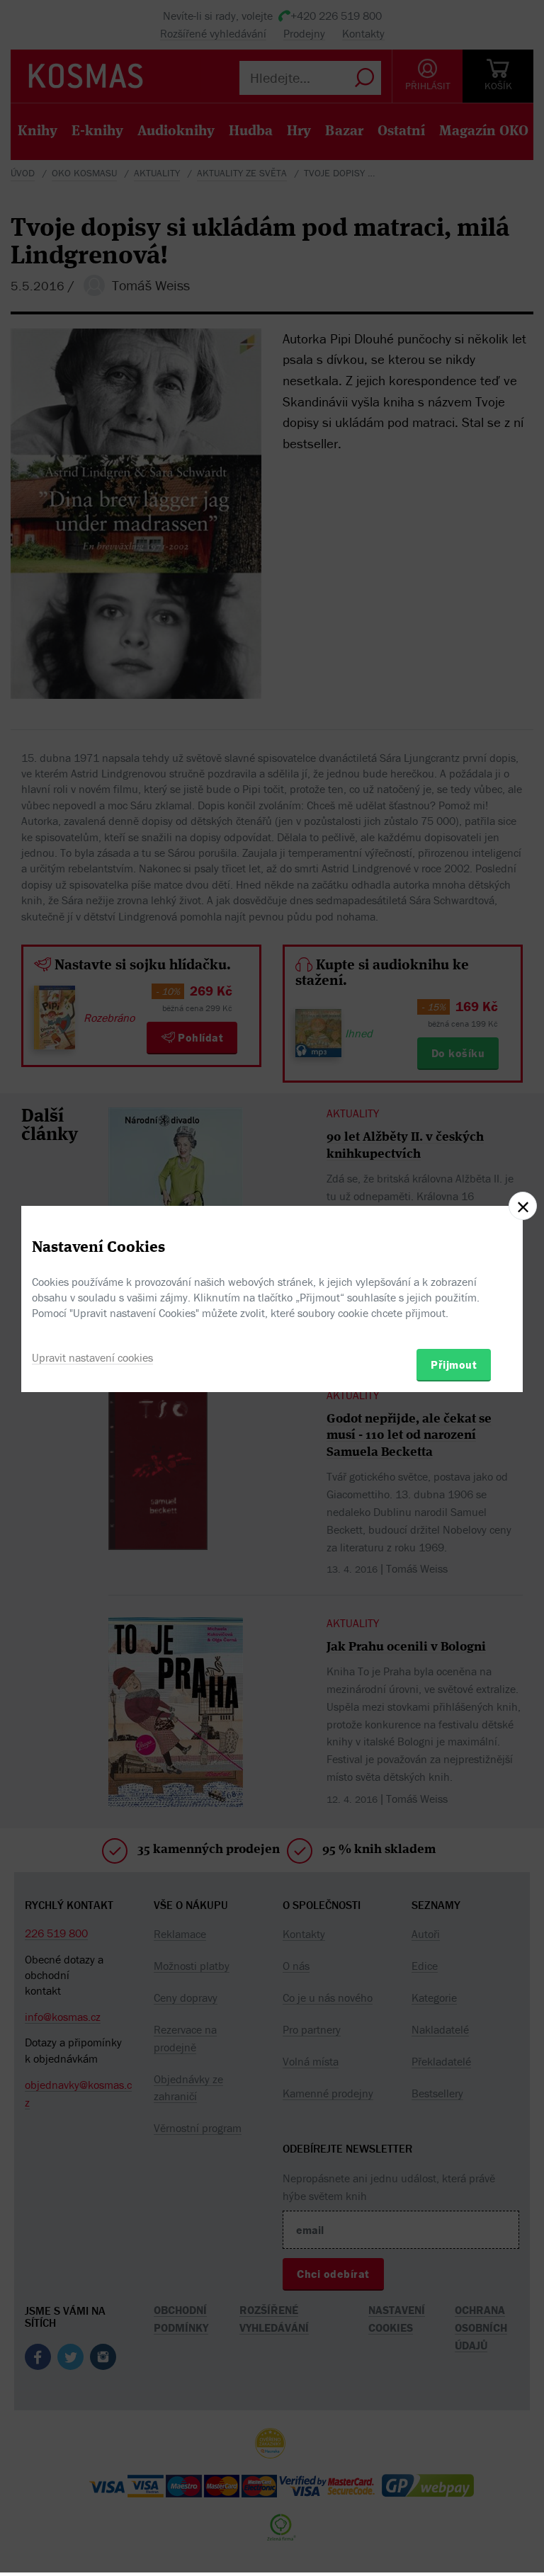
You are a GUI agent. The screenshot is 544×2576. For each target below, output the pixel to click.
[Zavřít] (523, 1206)
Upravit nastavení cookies (92, 1357)
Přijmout (454, 1364)
